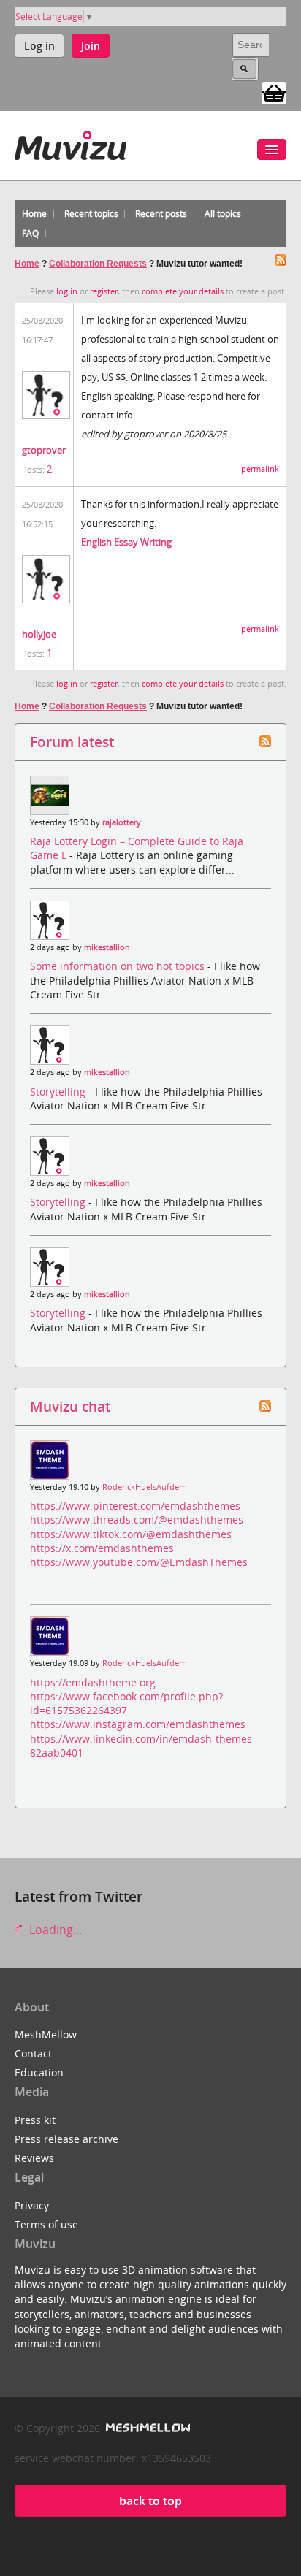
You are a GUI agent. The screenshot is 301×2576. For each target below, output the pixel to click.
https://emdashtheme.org (93, 1682)
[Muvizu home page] (71, 143)
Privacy (32, 2205)
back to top (150, 2501)
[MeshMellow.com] (146, 2428)
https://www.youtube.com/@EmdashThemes (139, 1562)
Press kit (35, 2120)
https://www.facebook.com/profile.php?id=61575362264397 (126, 1703)
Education (39, 2072)
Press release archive (66, 2139)
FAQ (30, 233)
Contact (33, 2053)
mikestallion (107, 947)
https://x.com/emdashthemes (102, 1548)
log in (67, 291)
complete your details (183, 291)
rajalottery (122, 822)
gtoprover (44, 450)
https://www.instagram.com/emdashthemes (138, 1724)
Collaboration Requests (98, 264)
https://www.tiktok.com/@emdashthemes (131, 1534)
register (104, 291)
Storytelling (59, 1092)
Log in (39, 46)
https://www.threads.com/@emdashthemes (137, 1520)
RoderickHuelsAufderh (145, 1487)
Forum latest (72, 742)
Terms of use (46, 2224)
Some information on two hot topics (119, 966)
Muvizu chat (70, 1406)
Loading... (54, 1930)
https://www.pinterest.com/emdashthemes (135, 1506)
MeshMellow (46, 2034)
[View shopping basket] (274, 92)
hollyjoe (39, 634)
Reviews (34, 2158)
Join (91, 46)
